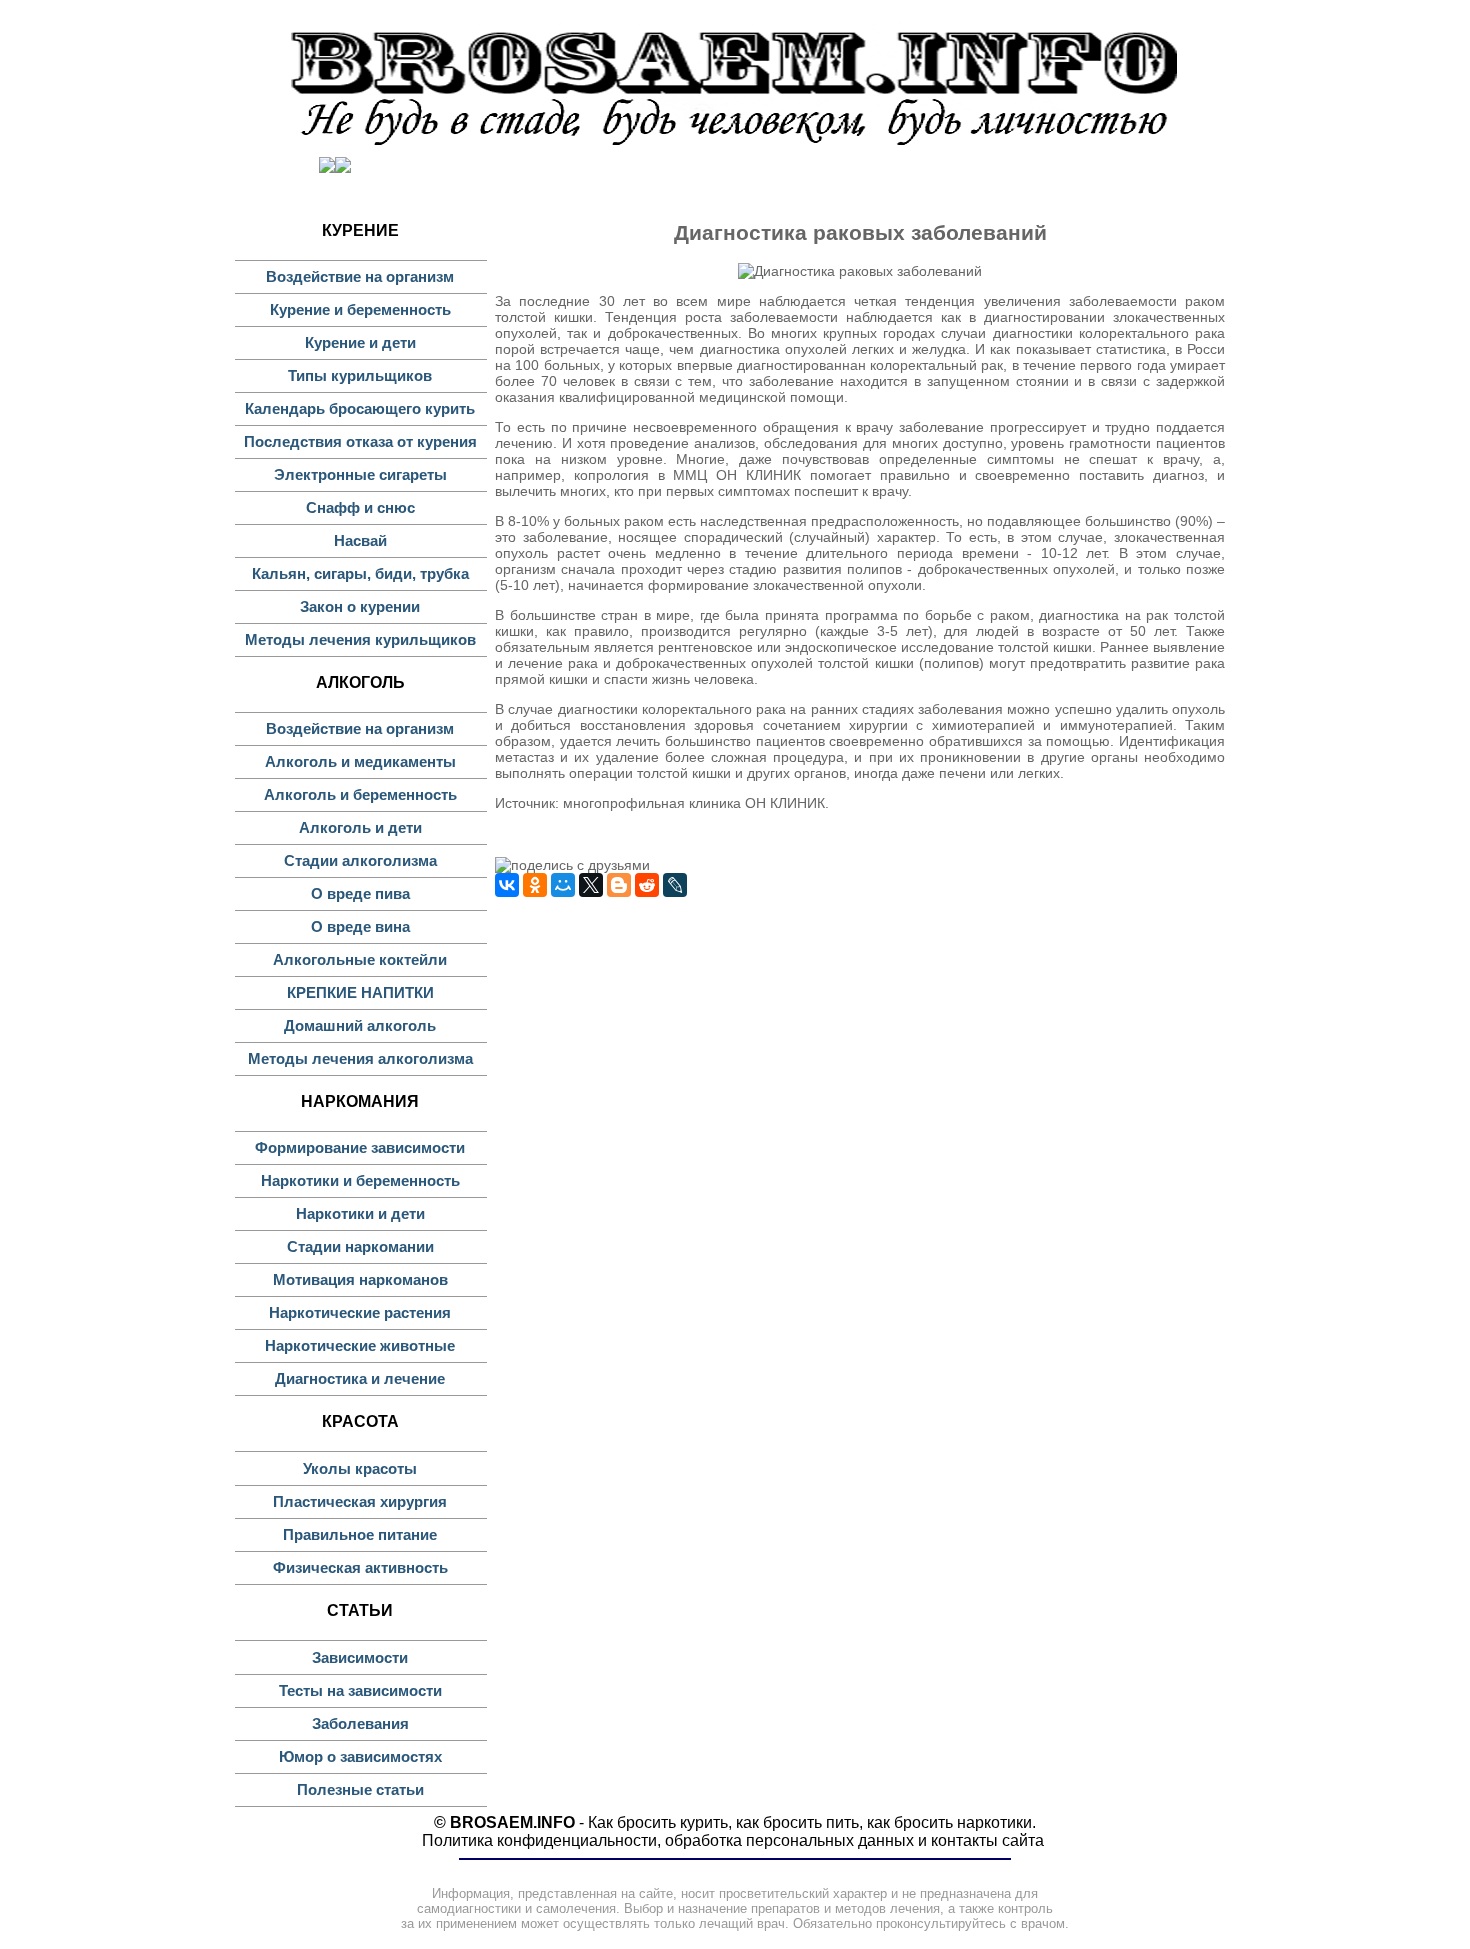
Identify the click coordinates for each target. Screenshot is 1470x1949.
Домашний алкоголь (360, 1025)
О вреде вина (360, 926)
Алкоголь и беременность (360, 794)
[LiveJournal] (675, 885)
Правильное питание (360, 1534)
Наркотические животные (360, 1345)
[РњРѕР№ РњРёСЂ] (563, 885)
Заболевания (360, 1723)
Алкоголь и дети (360, 827)
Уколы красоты (360, 1468)
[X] (591, 885)
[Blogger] (619, 885)
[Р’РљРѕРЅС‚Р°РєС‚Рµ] (507, 885)
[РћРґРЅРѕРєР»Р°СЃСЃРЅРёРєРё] (535, 885)
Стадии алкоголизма (360, 860)
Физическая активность (360, 1567)
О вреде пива (360, 893)
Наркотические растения (360, 1312)
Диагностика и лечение (360, 1378)
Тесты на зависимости (360, 1690)
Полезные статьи (360, 1789)
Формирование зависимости (360, 1147)
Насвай (360, 540)
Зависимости (360, 1657)
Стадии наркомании (360, 1246)
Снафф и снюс (360, 507)
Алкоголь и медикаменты (360, 761)
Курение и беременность (360, 309)
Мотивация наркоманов (360, 1279)
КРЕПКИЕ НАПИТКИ (360, 992)
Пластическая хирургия (360, 1501)
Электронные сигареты (360, 474)
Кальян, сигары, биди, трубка (360, 573)
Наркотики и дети (360, 1213)
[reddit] (647, 885)
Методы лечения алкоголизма (360, 1058)
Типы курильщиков (360, 375)
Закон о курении (360, 606)
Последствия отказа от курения (360, 441)
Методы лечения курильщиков (360, 639)
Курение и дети (360, 342)
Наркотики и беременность (360, 1180)
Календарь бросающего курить (360, 408)
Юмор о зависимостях (360, 1756)
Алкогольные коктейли (360, 959)
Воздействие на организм (360, 276)
